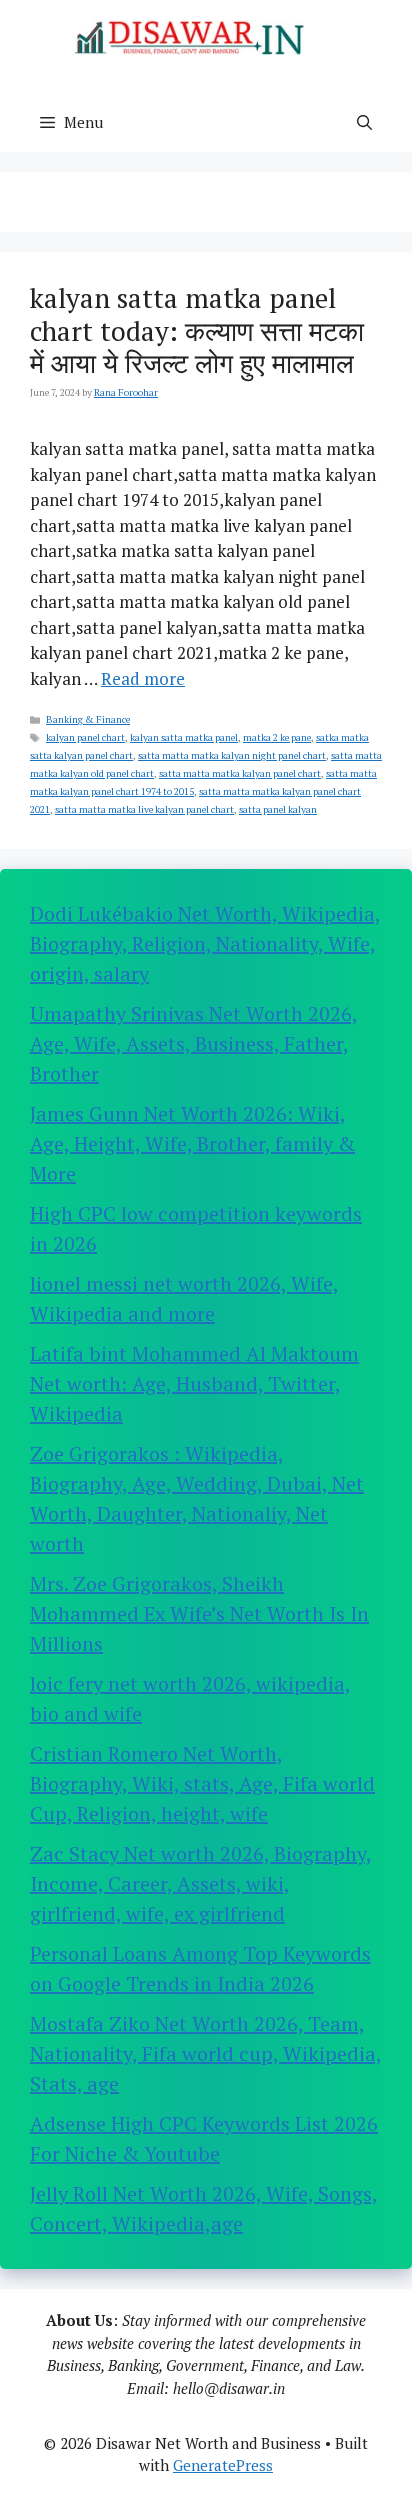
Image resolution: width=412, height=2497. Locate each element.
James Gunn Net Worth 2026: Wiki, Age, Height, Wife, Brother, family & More (192, 1143)
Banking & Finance (88, 719)
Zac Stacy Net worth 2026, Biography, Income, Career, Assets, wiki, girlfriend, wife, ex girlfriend (201, 1883)
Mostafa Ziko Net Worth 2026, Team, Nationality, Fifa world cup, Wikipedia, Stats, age (206, 2053)
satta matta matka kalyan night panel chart (232, 755)
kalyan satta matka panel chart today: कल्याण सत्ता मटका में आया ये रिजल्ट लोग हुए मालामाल (197, 330)
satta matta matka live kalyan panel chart (144, 809)
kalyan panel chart (85, 737)
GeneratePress (223, 2465)
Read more (143, 678)
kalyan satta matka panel (184, 737)
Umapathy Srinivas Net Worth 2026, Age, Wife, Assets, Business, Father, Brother (194, 1043)
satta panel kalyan (278, 809)
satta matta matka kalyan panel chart (240, 773)
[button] (364, 122)
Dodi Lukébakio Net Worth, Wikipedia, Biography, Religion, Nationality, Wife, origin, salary (205, 943)
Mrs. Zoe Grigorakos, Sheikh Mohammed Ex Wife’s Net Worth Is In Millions (199, 1613)
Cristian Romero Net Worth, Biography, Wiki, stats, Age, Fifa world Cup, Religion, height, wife (202, 1783)
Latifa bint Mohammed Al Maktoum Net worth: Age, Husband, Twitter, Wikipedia (194, 1383)
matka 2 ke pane (277, 737)
